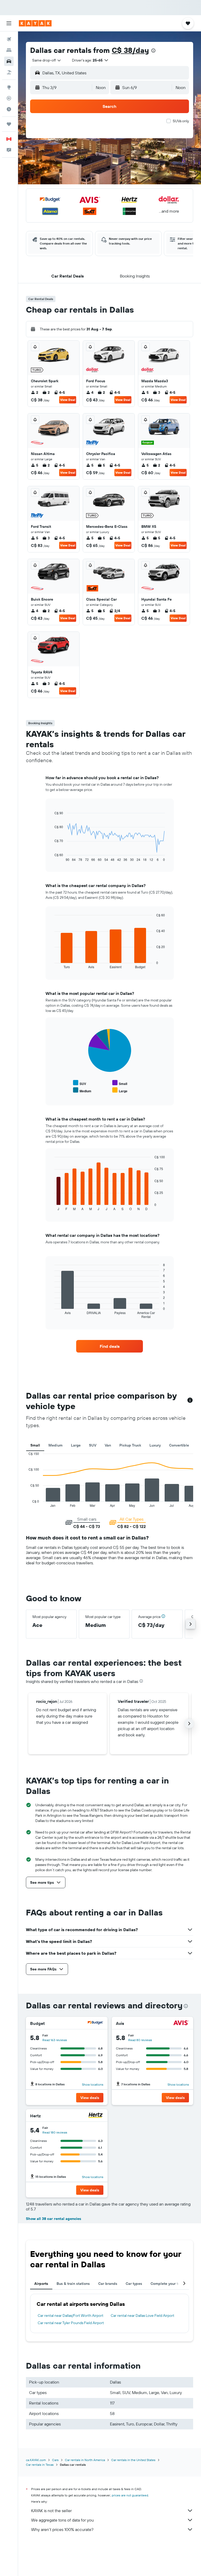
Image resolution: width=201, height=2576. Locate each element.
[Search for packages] (9, 72)
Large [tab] (76, 1445)
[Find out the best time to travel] (9, 109)
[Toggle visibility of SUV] (80, 1083)
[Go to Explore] (9, 87)
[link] (110, 1346)
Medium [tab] (55, 1445)
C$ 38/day (130, 50)
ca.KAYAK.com (36, 2460)
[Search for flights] (9, 39)
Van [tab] (108, 1445)
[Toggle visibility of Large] (120, 1090)
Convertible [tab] (179, 1445)
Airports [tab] (41, 2284)
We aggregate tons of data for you (62, 2520)
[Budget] (96, 2023)
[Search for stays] (9, 50)
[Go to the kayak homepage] (35, 23)
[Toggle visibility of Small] (120, 1083)
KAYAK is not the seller (51, 2511)
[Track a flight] (9, 98)
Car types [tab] (134, 2284)
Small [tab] (35, 1445)
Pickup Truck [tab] (130, 1445)
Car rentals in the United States (133, 2460)
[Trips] (9, 124)
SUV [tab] (93, 1445)
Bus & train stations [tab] (73, 2284)
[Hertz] (96, 2116)
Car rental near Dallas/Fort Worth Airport (71, 2315)
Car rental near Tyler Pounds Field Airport (71, 2323)
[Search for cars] (9, 61)
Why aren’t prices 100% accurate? (62, 2529)
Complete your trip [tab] (167, 2284)
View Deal (68, 400)
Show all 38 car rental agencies (54, 2219)
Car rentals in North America (85, 2460)
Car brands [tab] (108, 2284)
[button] (9, 23)
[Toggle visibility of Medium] (82, 1090)
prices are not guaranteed (130, 2495)
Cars (55, 2460)
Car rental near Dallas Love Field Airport (143, 2315)
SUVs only (181, 121)
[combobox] (47, 60)
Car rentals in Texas (40, 2465)
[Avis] (181, 2023)
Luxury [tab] (155, 1445)
